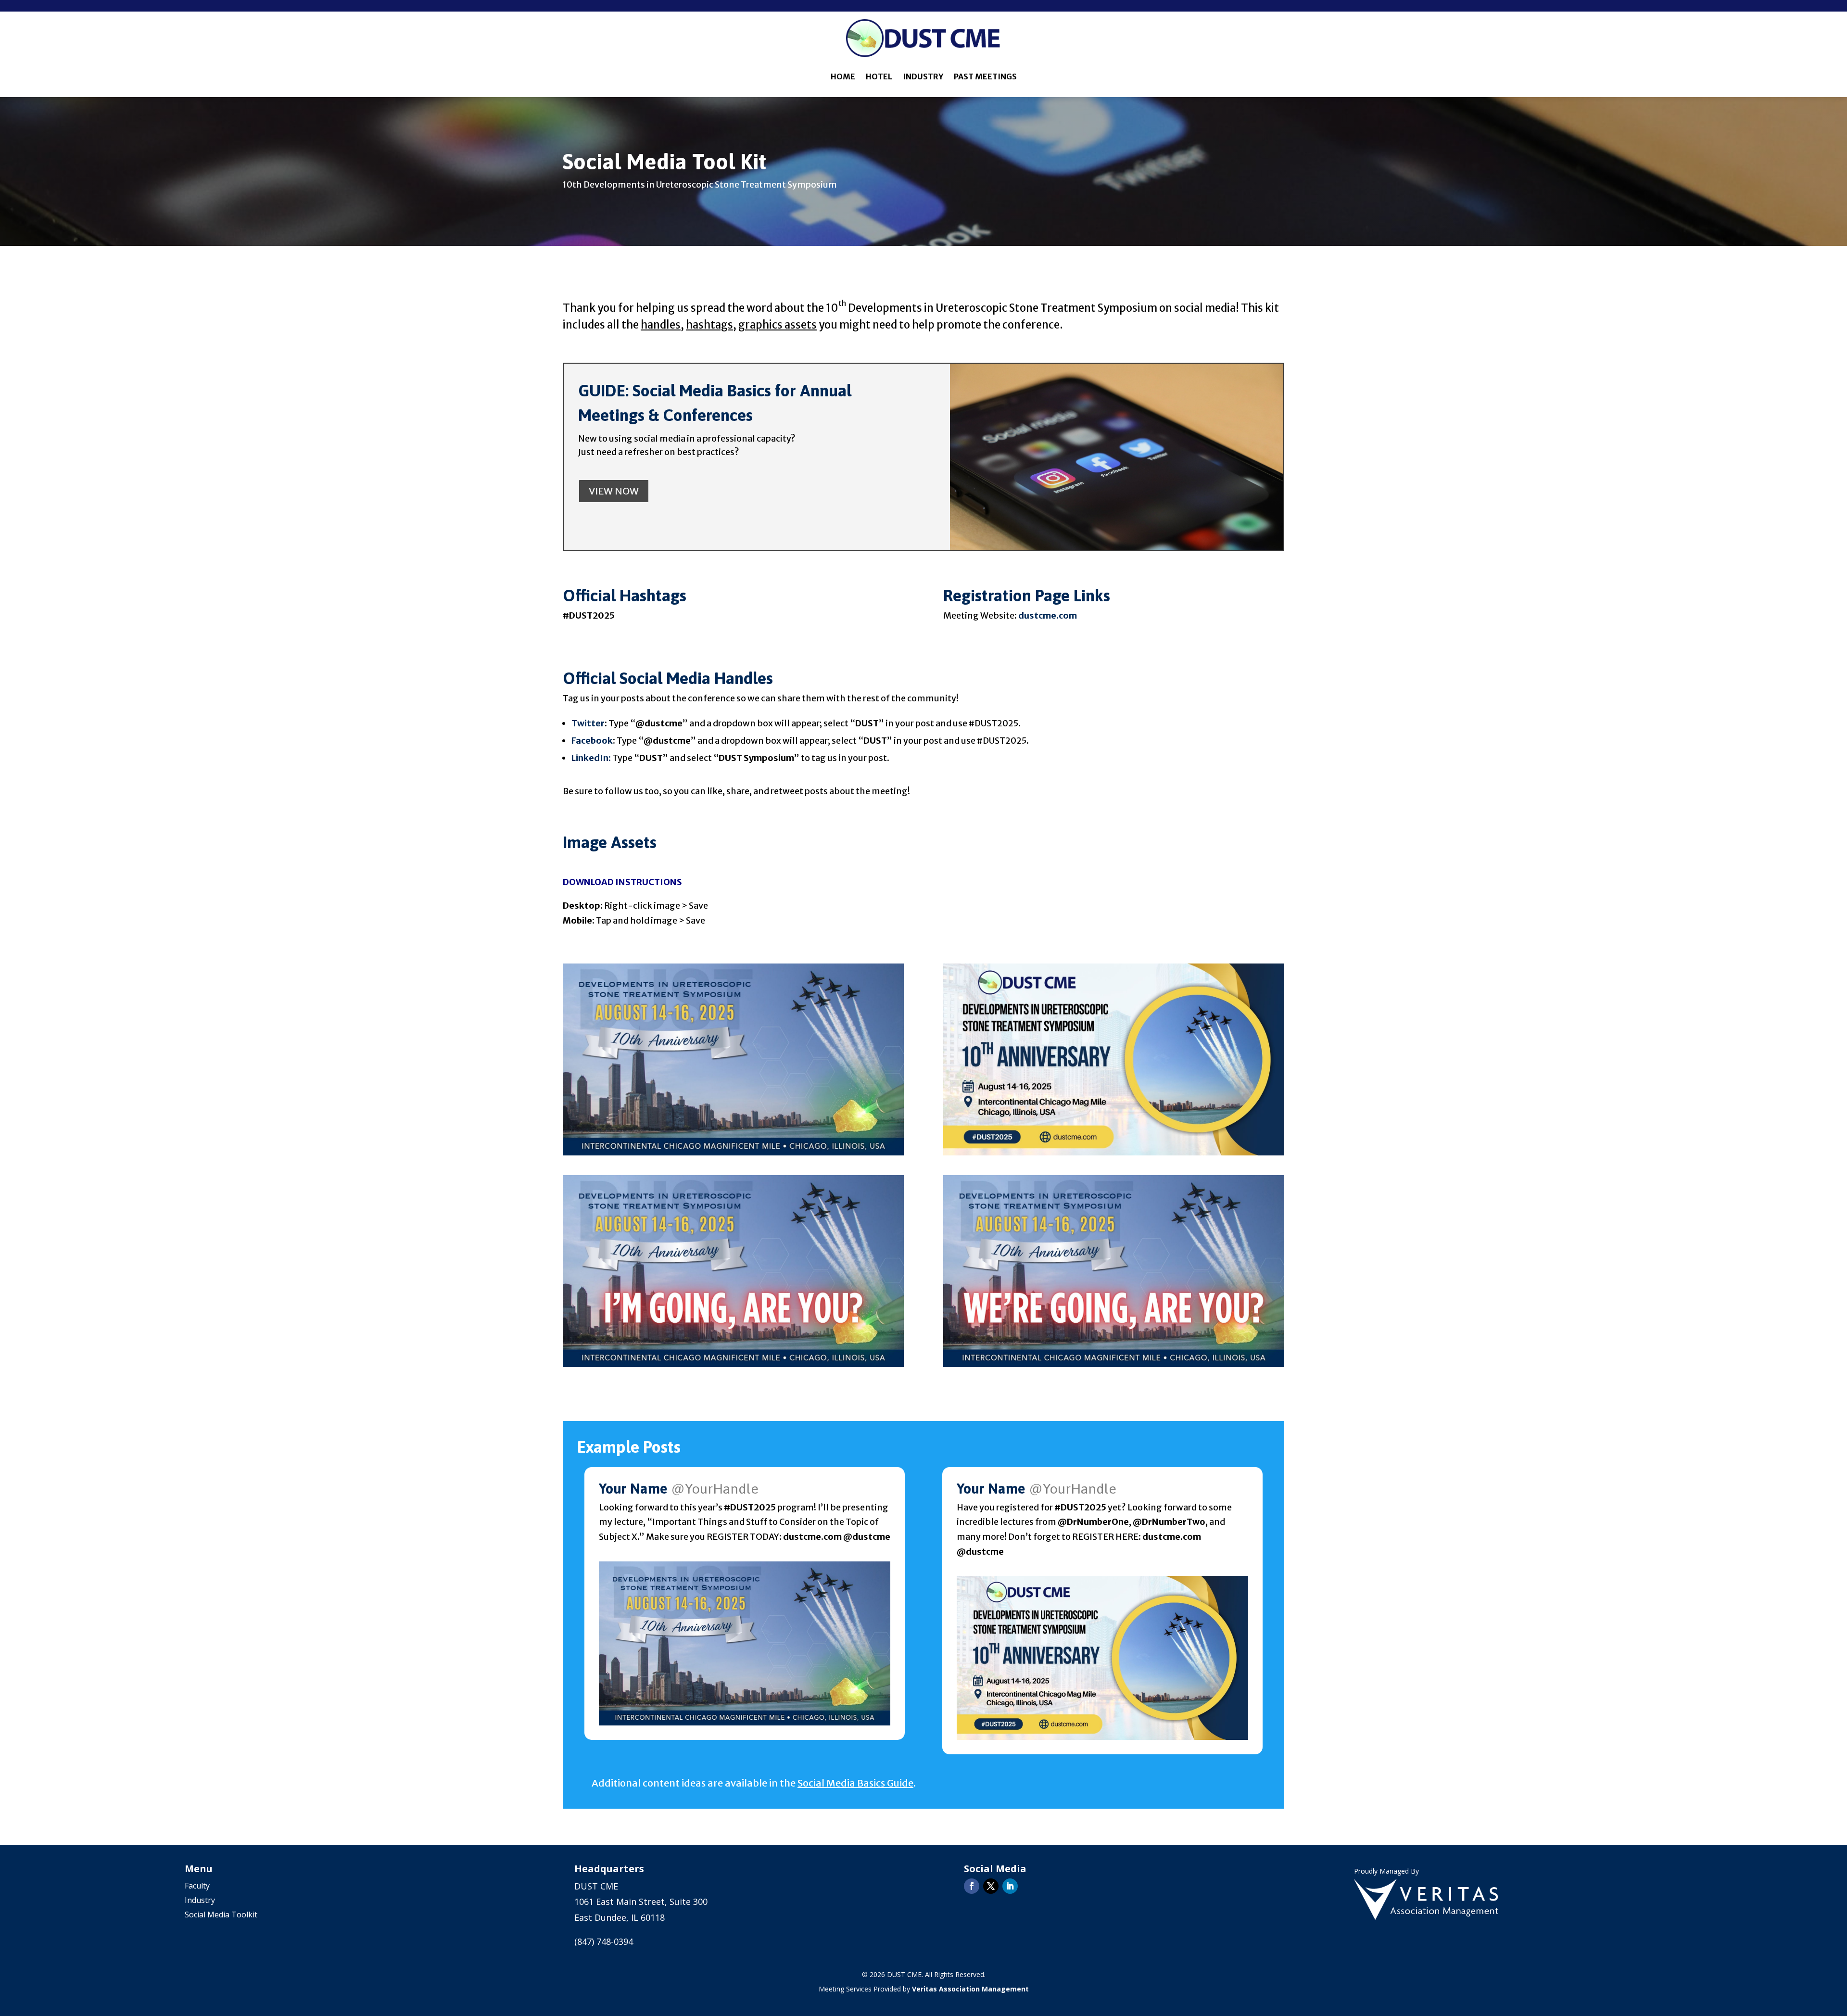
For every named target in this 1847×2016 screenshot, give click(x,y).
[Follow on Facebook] (972, 1886)
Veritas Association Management (970, 1989)
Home (843, 76)
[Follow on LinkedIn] (1010, 1886)
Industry (923, 76)
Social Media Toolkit (221, 1915)
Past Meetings (985, 76)
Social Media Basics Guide (855, 1783)
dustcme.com (1048, 615)
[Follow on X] (991, 1886)
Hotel (879, 76)
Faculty (197, 1887)
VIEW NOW (614, 491)
